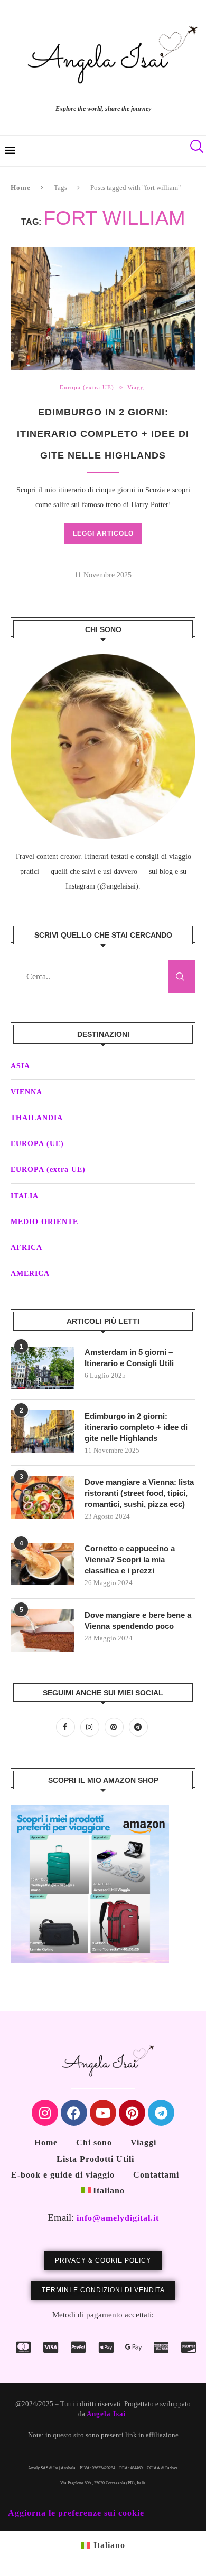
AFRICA (26, 1248)
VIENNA (26, 1092)
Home (21, 188)
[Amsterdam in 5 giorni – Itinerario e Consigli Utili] (42, 1368)
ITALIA (25, 1196)
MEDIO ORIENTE (44, 1222)
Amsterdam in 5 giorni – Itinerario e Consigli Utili (129, 1358)
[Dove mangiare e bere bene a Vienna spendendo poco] (42, 1630)
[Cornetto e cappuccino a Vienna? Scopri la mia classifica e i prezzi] (42, 1564)
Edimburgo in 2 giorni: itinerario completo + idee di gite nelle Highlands (103, 434)
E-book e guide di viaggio (63, 2175)
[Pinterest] (117, 1727)
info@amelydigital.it (118, 2218)
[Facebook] (68, 1727)
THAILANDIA (37, 1118)
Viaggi (143, 2143)
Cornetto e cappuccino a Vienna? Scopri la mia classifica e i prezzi (130, 1559)
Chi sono (94, 2143)
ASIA (20, 1066)
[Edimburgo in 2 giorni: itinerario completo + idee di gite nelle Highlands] (42, 1432)
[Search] (195, 151)
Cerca (182, 977)
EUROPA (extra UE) (48, 1170)
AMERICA (30, 1273)
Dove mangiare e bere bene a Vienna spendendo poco (138, 1620)
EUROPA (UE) (37, 1144)
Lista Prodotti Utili (95, 2159)
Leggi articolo (103, 533)
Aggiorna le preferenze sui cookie (76, 2513)
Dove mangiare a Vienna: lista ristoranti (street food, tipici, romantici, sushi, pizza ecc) (139, 1493)
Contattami (156, 2175)
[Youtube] (103, 2113)
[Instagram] (92, 1727)
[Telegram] (140, 1727)
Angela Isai (106, 2414)
